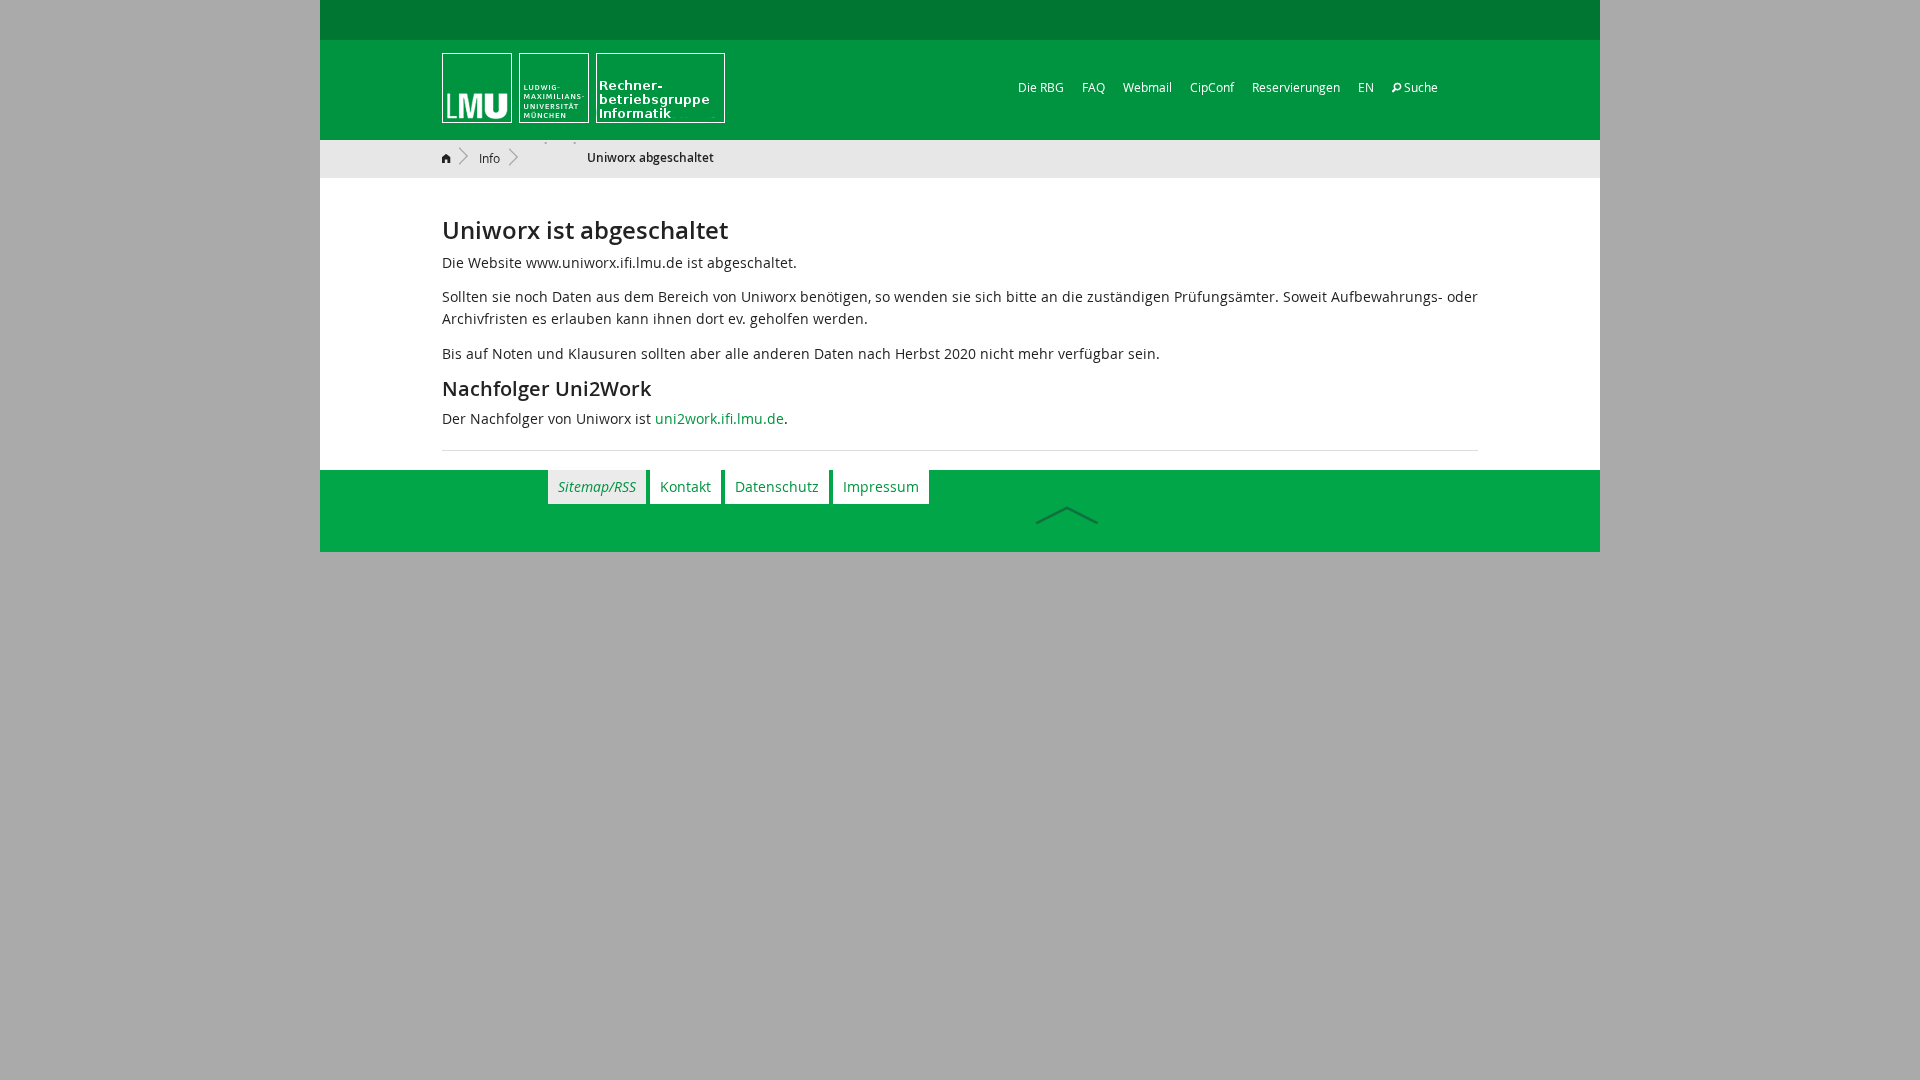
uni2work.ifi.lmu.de (719, 418)
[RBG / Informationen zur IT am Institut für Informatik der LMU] (583, 86)
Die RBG (1041, 87)
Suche (1419, 87)
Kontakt (685, 486)
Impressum (881, 486)
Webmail (1147, 87)
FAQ (1093, 87)
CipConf (1212, 87)
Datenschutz (777, 486)
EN (1366, 87)
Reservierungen (1296, 87)
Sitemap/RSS (597, 486)
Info (489, 158)
